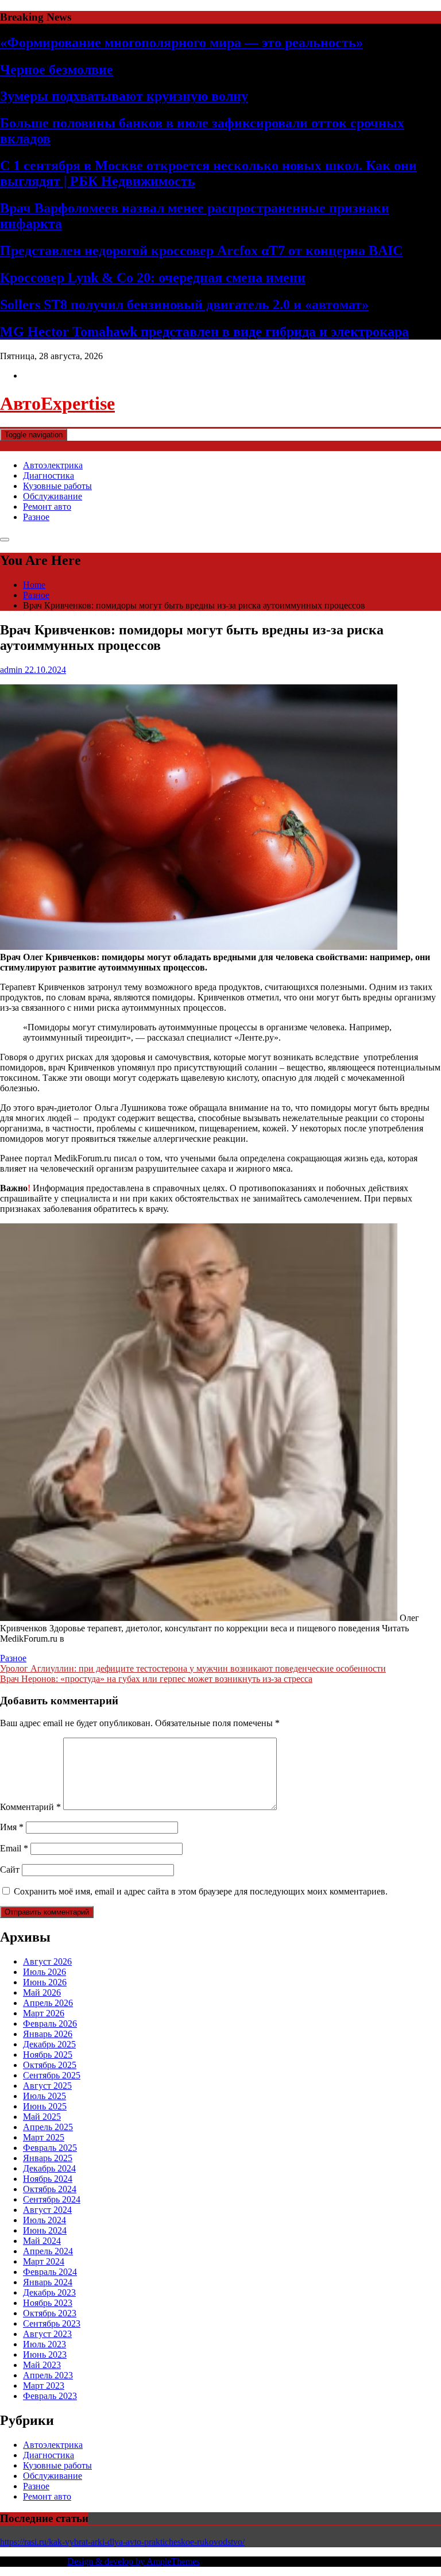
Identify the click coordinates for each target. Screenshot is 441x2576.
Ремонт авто (47, 507)
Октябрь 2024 (50, 2189)
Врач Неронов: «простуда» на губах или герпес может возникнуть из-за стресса (156, 1679)
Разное (36, 517)
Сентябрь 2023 (52, 2323)
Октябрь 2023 (50, 2313)
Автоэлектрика (53, 465)
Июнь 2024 (45, 2230)
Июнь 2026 (45, 1982)
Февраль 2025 (50, 2148)
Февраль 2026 (50, 2024)
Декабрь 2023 (49, 2292)
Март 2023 (44, 2386)
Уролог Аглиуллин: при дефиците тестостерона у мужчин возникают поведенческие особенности (193, 1668)
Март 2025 (44, 2137)
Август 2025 (47, 2086)
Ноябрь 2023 (48, 2303)
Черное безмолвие (57, 70)
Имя (12, 1827)
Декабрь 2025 (49, 2044)
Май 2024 (42, 2241)
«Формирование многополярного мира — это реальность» (181, 43)
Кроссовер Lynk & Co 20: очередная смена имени (153, 278)
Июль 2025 (45, 2096)
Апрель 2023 (48, 2375)
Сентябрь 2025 (52, 2075)
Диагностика (49, 475)
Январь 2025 (48, 2158)
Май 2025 (42, 2117)
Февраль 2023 (50, 2396)
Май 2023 (42, 2365)
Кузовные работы (57, 486)
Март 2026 (44, 2013)
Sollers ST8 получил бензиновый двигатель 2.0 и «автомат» (184, 305)
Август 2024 (47, 2210)
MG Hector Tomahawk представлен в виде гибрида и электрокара (204, 332)
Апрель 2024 (48, 2251)
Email (14, 1848)
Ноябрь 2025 (48, 2055)
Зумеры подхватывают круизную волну (124, 96)
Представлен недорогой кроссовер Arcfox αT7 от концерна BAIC (201, 251)
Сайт (10, 1870)
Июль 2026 (45, 1972)
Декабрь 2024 (49, 2168)
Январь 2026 (48, 2034)
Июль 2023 (45, 2344)
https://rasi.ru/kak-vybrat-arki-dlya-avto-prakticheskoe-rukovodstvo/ (122, 2542)
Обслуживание (53, 496)
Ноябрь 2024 (48, 2179)
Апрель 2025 (48, 2127)
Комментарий (30, 1807)
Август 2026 (47, 1961)
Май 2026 (42, 1992)
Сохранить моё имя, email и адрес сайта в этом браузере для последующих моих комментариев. (201, 1891)
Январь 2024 (48, 2282)
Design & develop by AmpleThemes (134, 2561)
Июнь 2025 (45, 2106)
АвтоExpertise (57, 403)
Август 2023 (47, 2334)
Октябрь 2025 (50, 2065)
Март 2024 (44, 2261)
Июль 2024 (45, 2220)
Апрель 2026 (48, 2003)
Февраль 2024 (50, 2272)
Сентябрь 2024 (52, 2199)
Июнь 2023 (45, 2354)
